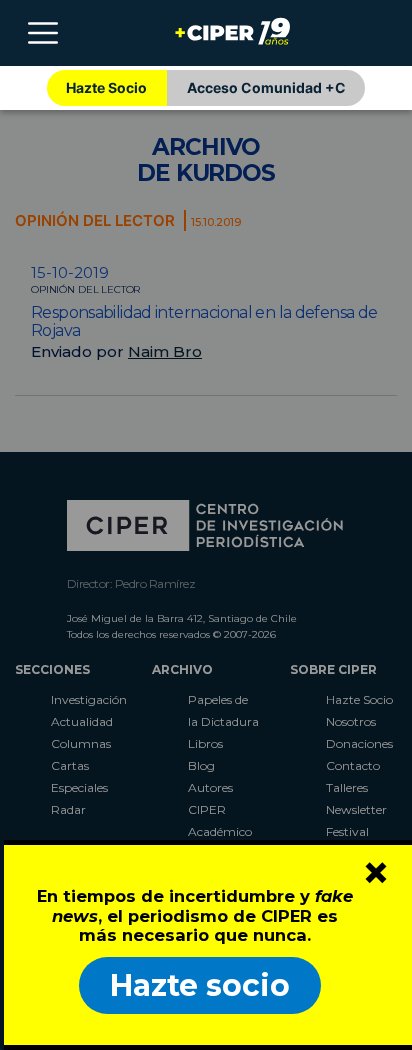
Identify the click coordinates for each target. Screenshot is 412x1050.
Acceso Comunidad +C (266, 87)
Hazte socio (200, 985)
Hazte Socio (106, 87)
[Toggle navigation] (43, 33)
